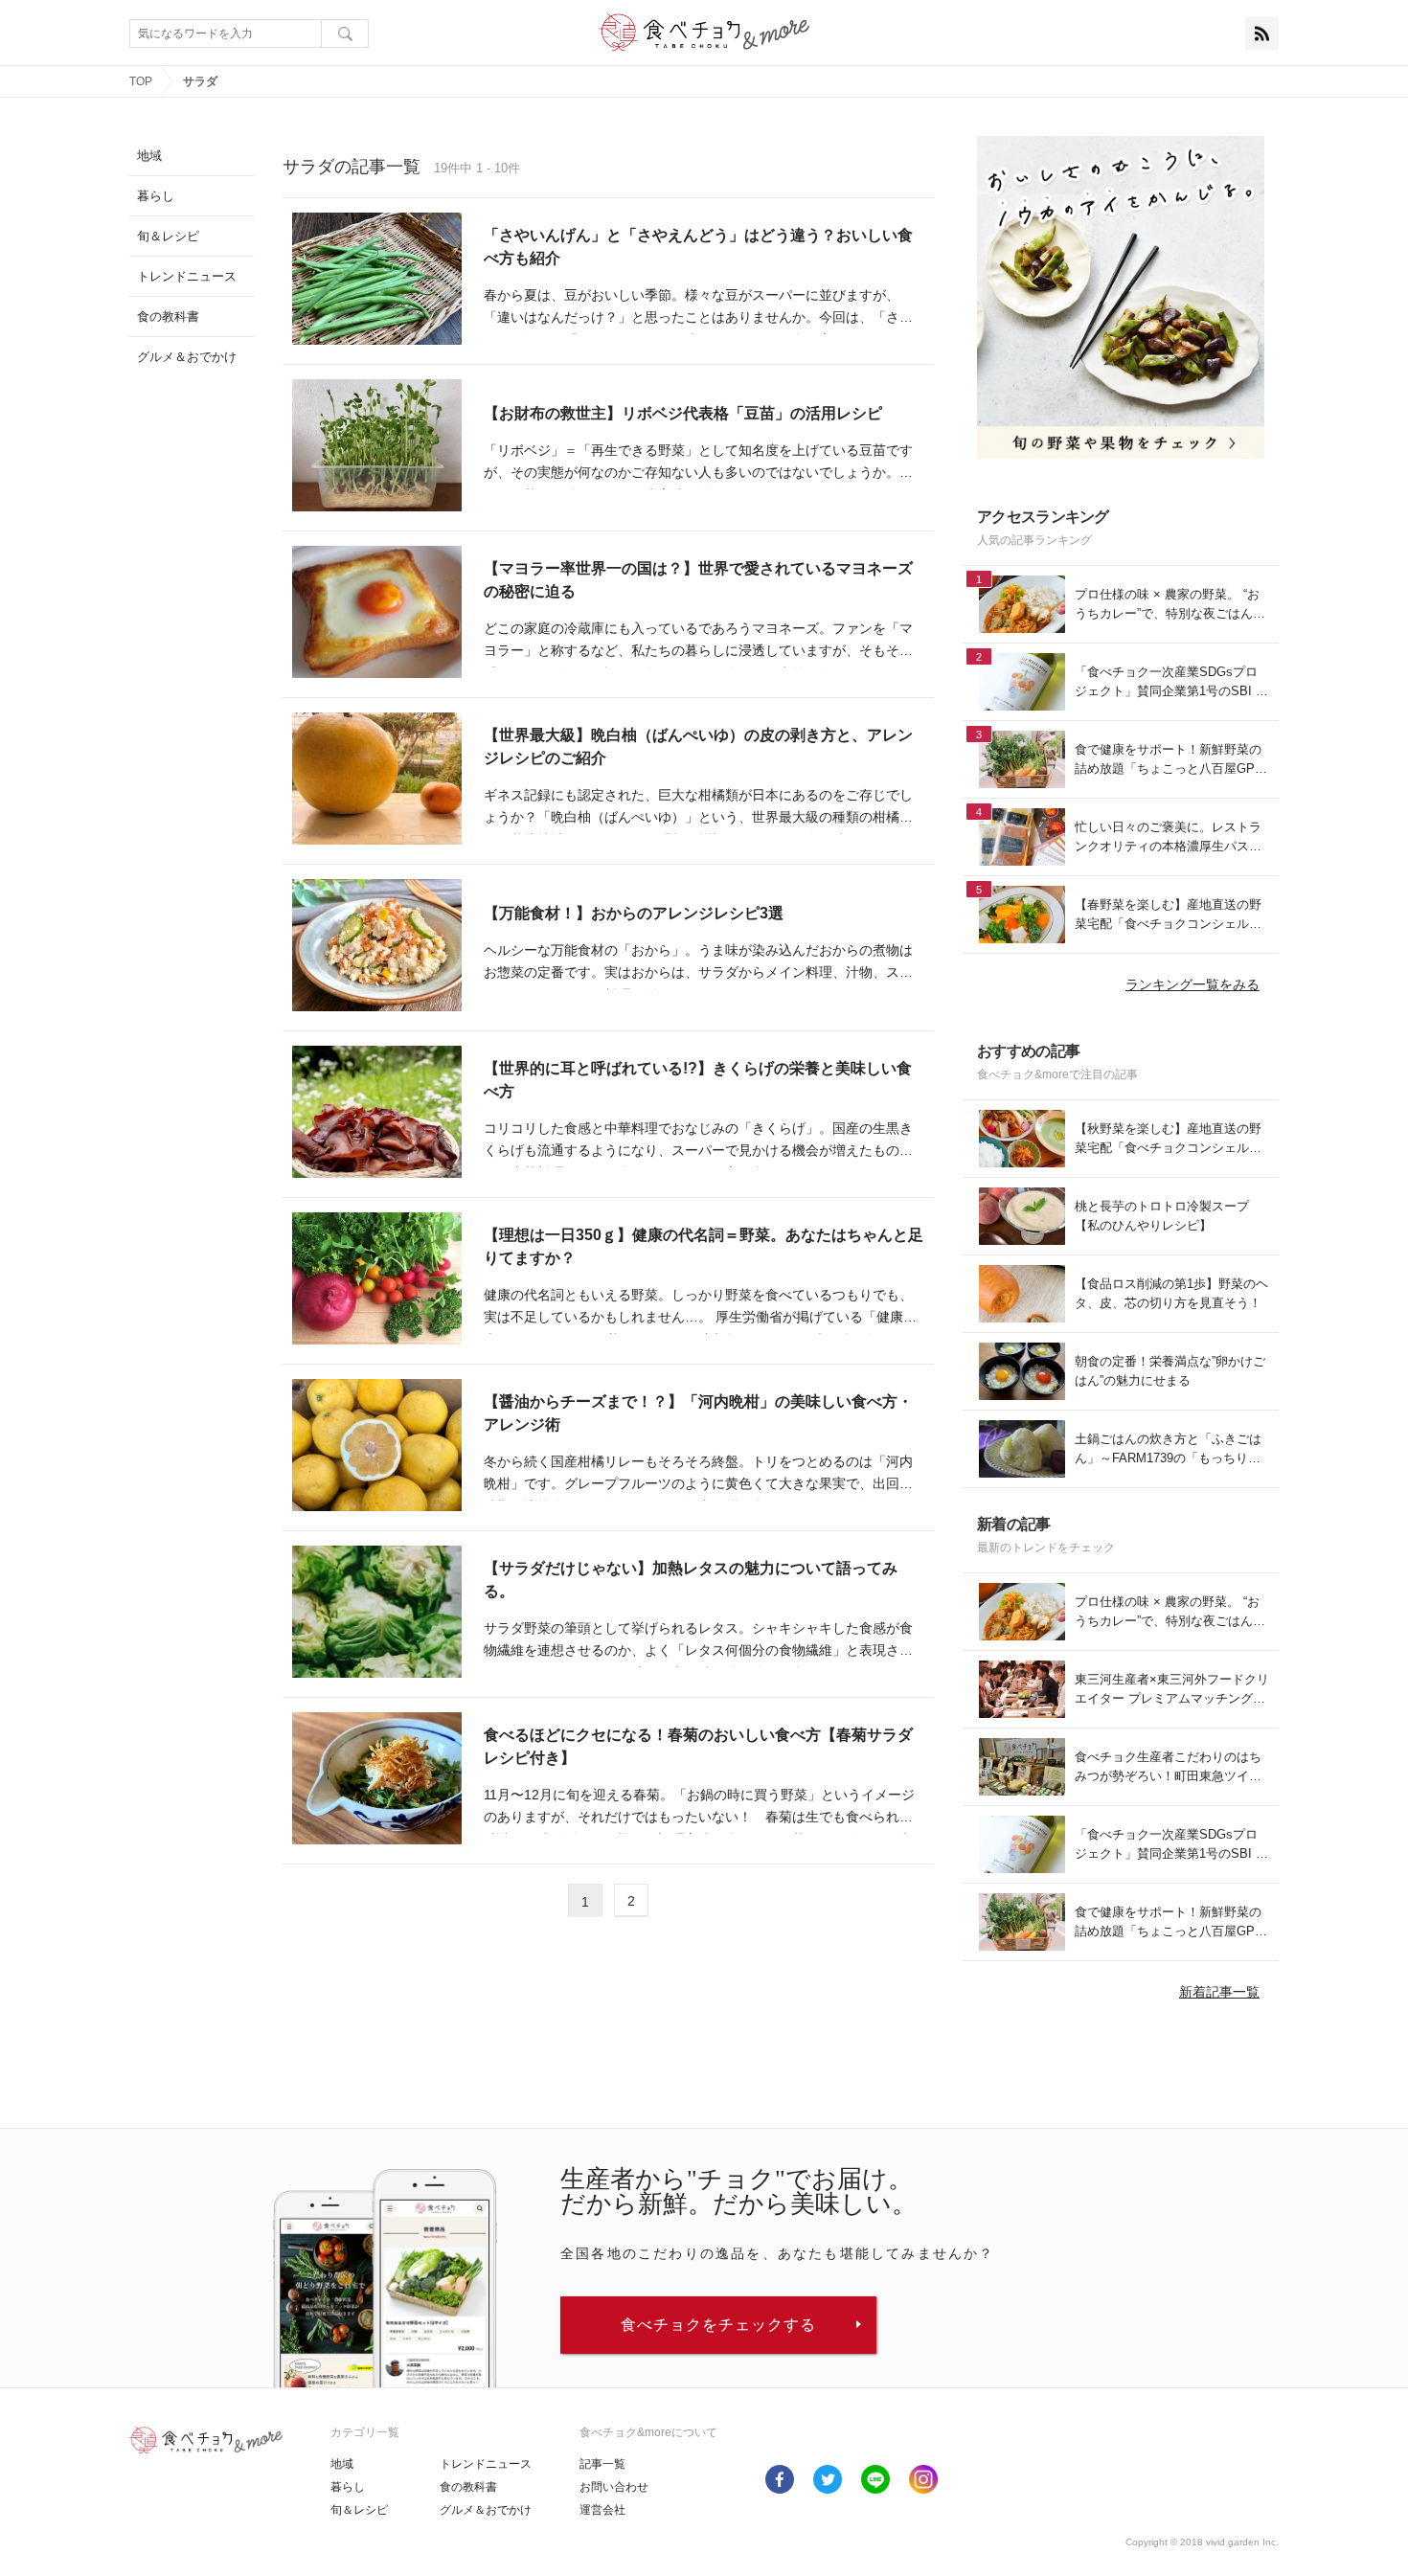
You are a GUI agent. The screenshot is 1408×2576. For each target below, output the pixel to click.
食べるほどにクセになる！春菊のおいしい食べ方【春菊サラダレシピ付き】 (698, 1746)
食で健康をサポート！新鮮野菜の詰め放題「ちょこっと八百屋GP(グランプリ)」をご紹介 (1168, 760)
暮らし (348, 2487)
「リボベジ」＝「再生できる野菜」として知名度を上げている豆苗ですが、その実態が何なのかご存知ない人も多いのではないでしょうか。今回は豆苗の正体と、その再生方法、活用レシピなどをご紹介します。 (698, 464)
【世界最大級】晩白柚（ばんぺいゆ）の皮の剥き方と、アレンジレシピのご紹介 (698, 746)
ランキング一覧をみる (1192, 984)
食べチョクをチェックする (718, 2325)
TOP (141, 81)
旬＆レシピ (359, 2510)
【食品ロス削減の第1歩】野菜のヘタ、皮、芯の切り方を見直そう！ (1171, 1293)
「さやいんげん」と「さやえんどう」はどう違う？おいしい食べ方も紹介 (698, 247)
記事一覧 (602, 2464)
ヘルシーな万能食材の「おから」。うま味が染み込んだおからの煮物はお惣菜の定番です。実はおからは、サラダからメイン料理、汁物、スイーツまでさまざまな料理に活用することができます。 (698, 964)
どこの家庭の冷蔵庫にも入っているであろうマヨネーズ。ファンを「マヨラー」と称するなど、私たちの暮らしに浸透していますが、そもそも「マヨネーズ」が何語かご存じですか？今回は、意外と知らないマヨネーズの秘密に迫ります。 (698, 642)
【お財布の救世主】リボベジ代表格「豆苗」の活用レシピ (683, 413)
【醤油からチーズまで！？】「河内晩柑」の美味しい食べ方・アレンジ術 (698, 1413)
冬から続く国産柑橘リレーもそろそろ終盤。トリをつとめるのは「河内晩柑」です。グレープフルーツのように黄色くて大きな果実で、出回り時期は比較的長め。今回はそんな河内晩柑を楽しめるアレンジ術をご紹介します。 (698, 1475)
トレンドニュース (486, 2464)
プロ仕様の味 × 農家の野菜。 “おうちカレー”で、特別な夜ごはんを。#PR (1167, 605)
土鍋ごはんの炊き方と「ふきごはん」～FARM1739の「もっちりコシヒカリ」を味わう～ (1168, 1449)
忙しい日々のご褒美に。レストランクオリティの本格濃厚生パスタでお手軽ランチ (1168, 837)
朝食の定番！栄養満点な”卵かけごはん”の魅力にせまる (1170, 1371)
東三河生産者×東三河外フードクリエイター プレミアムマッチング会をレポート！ (1172, 1690)
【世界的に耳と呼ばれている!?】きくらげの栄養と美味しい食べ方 (698, 1080)
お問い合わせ (614, 2487)
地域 (342, 2464)
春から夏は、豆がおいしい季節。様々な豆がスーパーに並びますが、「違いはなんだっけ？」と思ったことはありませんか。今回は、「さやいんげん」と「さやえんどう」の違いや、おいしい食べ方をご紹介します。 (698, 309)
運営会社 (602, 2510)
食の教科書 (468, 2487)
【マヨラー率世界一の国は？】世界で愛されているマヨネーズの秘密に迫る (698, 580)
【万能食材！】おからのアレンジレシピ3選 (637, 913)
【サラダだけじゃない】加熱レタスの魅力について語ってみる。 (691, 1580)
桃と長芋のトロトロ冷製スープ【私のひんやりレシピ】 (1162, 1216)
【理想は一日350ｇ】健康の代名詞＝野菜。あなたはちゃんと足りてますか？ (704, 1246)
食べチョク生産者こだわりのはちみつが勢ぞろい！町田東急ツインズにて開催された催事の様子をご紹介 (1168, 1767)
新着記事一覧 (1219, 1992)
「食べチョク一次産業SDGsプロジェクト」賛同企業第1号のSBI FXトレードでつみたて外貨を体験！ (1169, 682)
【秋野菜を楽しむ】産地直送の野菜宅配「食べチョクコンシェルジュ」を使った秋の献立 (1168, 1139)
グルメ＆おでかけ (486, 2510)
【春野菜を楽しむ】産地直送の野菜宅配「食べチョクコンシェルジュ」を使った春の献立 (1168, 915)
